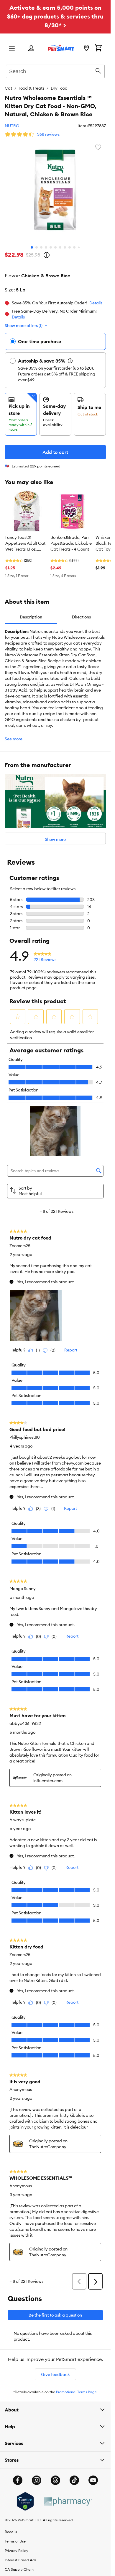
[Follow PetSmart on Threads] (55, 2480)
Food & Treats (31, 88)
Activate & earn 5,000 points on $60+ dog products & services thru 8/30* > (55, 16)
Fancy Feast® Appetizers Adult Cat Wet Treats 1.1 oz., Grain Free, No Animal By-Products (26, 544)
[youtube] (93, 2480)
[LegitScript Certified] (25, 2501)
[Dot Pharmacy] (68, 2502)
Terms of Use (15, 2541)
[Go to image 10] (74, 247)
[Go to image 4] (46, 247)
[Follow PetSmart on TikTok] (74, 2480)
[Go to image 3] (41, 247)
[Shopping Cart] (98, 48)
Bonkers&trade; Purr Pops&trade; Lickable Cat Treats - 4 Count (71, 543)
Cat (8, 88)
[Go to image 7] (60, 247)
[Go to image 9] (70, 247)
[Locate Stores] (86, 48)
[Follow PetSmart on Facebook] (18, 2480)
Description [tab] (31, 617)
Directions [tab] (81, 617)
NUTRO (12, 126)
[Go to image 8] (65, 247)
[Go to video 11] (79, 247)
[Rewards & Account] (31, 49)
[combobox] (55, 71)
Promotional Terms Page (76, 2392)
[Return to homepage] (61, 48)
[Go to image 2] (37, 247)
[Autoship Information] (70, 361)
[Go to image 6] (55, 247)
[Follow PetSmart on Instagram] (37, 2480)
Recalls (11, 2532)
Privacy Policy (17, 2551)
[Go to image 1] (32, 247)
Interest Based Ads (20, 2560)
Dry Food (59, 88)
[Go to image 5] (51, 247)
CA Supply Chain (19, 2569)
